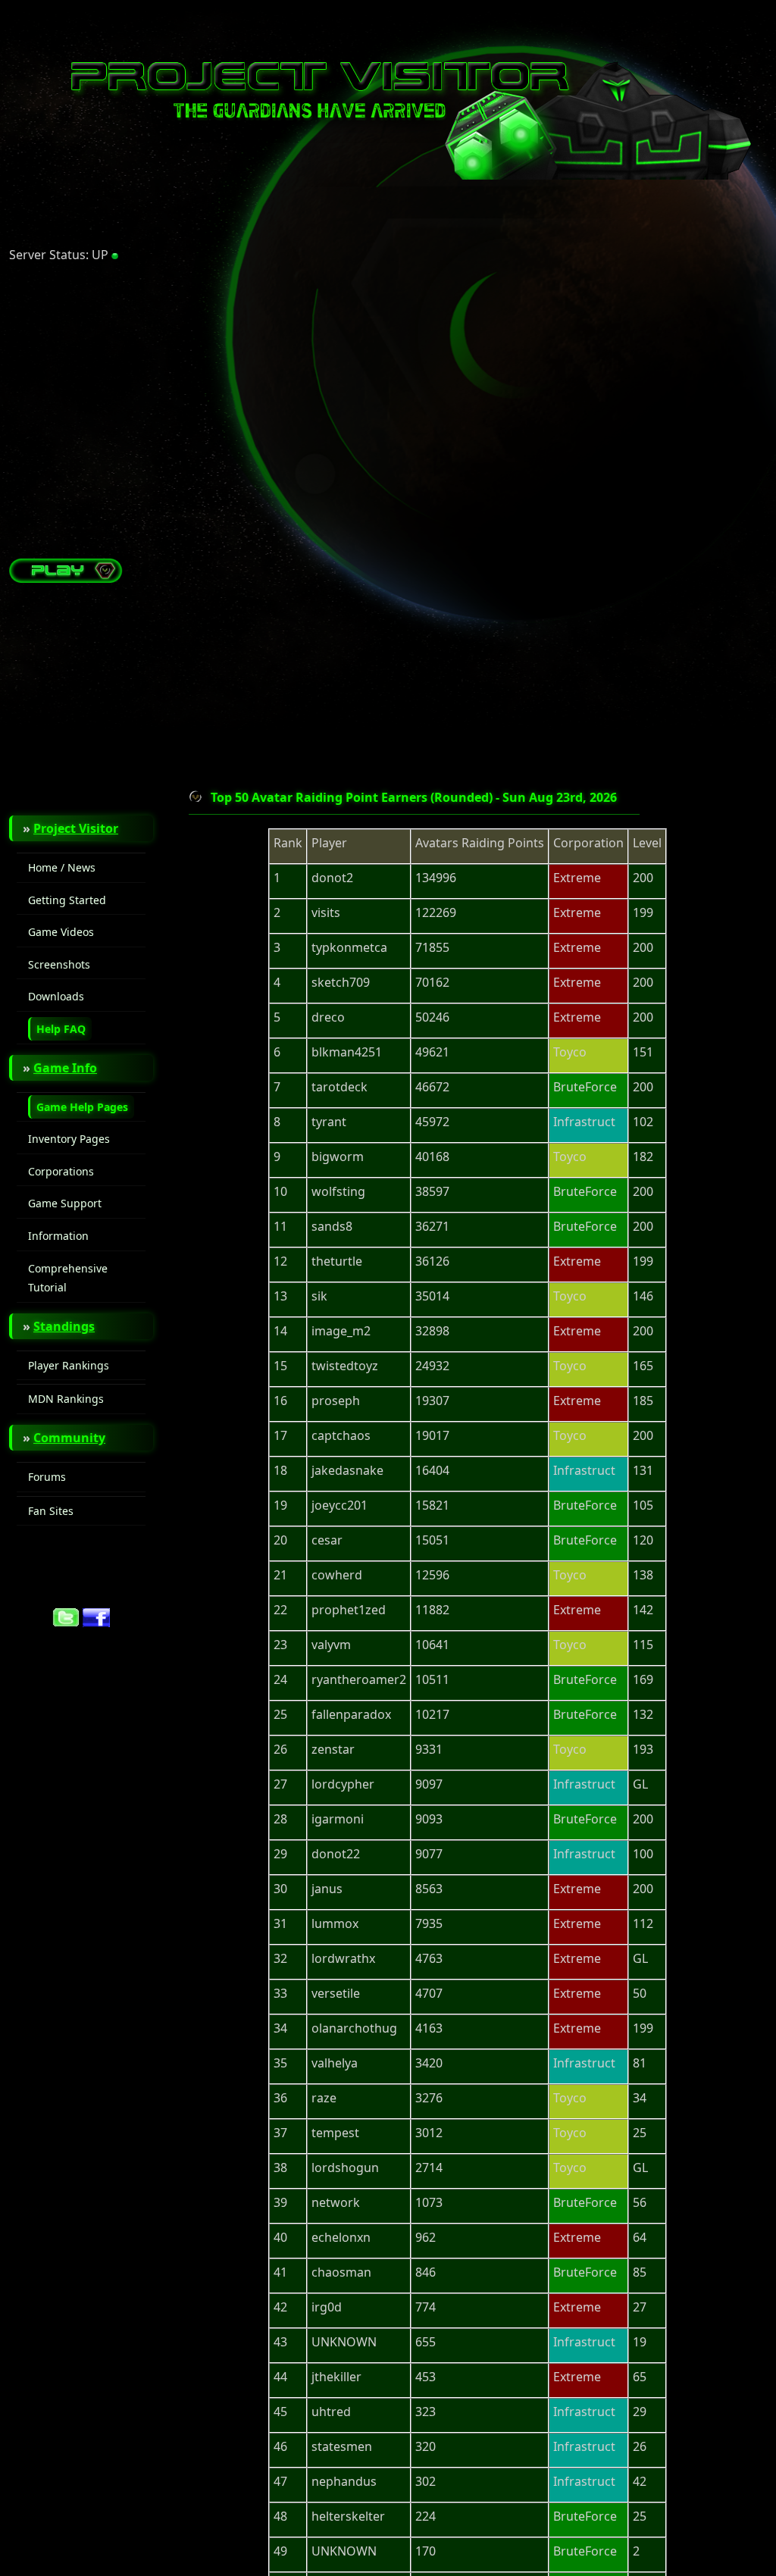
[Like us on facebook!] (96, 1623)
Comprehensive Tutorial (68, 1278)
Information (58, 1236)
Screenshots (59, 964)
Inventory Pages (69, 1139)
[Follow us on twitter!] (66, 1623)
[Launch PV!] (66, 578)
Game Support (65, 1203)
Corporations (61, 1171)
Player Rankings (69, 1365)
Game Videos (61, 932)
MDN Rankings (66, 1399)
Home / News (62, 867)
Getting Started (67, 900)
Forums (47, 1477)
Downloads (56, 996)
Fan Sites (51, 1511)
